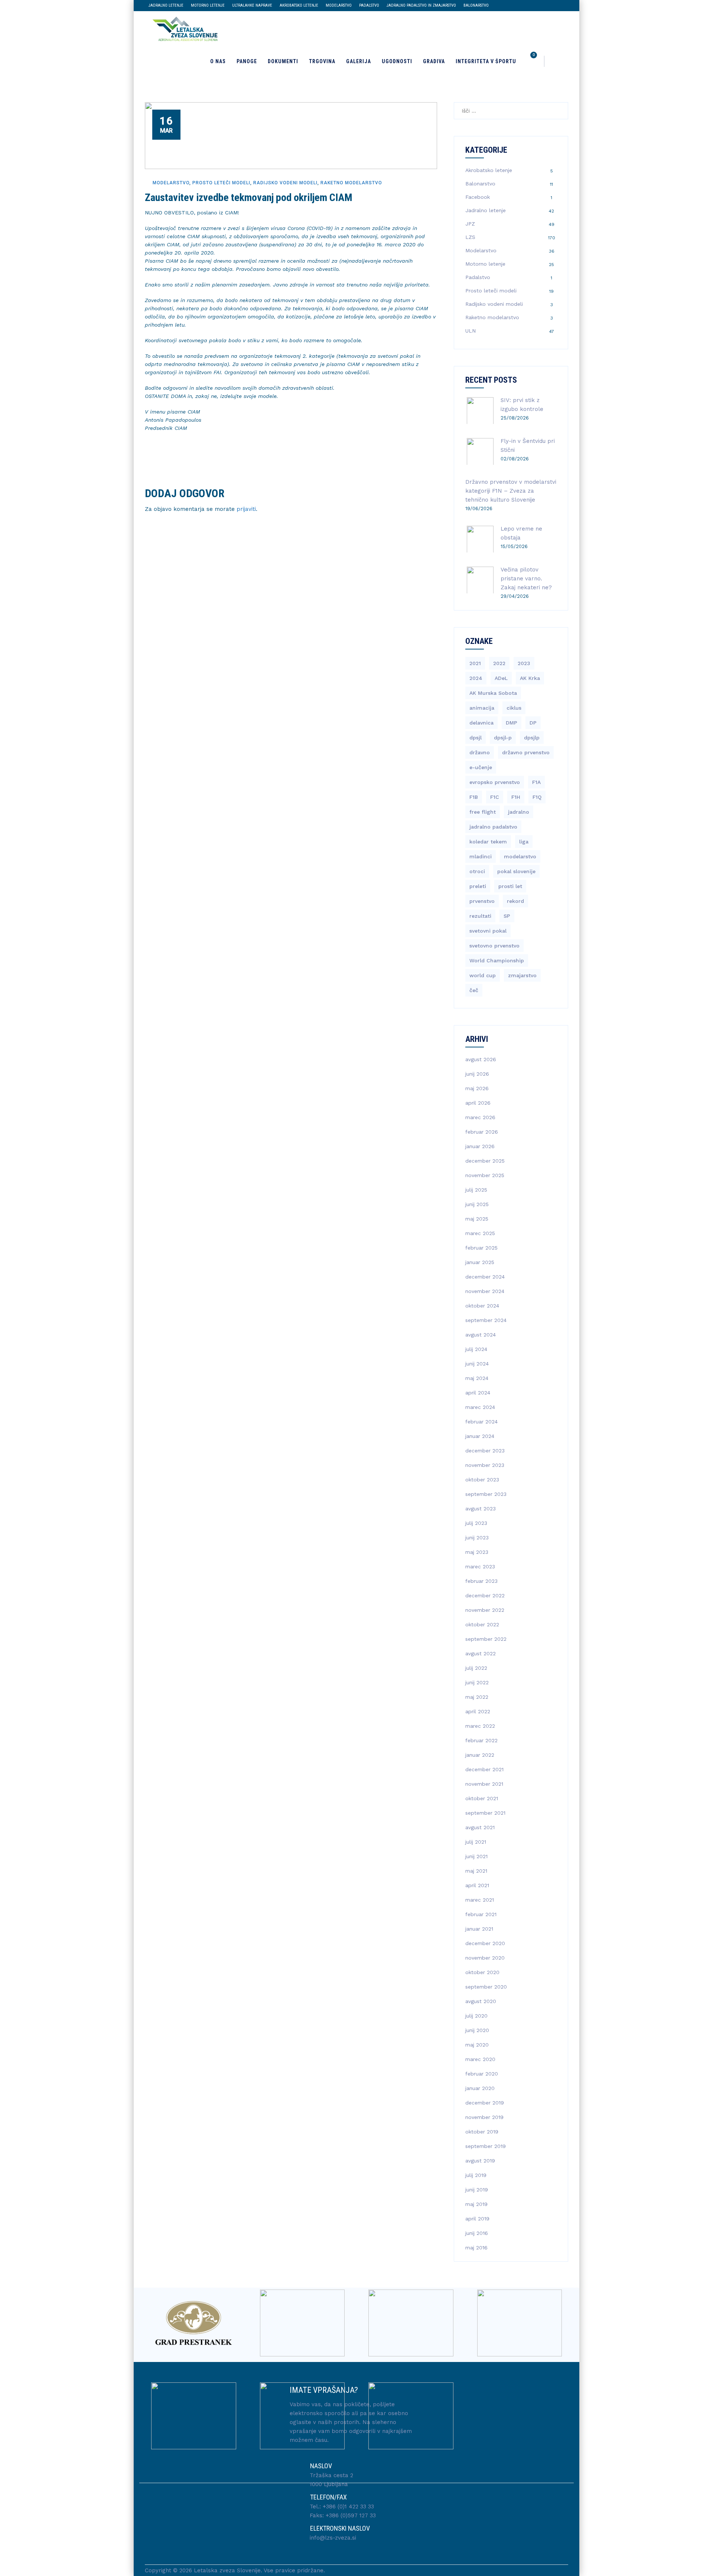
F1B (474, 797)
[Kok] (520, 2323)
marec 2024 (480, 1407)
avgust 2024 (481, 1335)
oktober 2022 (482, 1624)
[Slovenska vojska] (194, 2416)
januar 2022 (480, 1755)
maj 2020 (477, 2045)
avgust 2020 (481, 2001)
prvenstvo (482, 901)
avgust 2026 (481, 1059)
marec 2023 (480, 1566)
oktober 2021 (482, 1798)
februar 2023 (481, 1581)
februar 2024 (481, 1422)
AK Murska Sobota (493, 693)
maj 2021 (476, 1871)
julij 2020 (476, 2016)
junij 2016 (477, 2233)
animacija (482, 708)
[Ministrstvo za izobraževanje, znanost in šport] (302, 2416)
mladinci (481, 856)
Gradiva (434, 61)
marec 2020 (480, 2059)
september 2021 (485, 1813)
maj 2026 (477, 1088)
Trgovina (322, 61)
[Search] (556, 61)
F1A (536, 782)
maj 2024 (477, 1378)
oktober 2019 (482, 2132)
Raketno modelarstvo (351, 183)
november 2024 (485, 1291)
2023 (524, 663)
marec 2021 (480, 1900)
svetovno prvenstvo (494, 946)
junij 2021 (476, 1856)
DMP (512, 723)
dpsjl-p (503, 738)
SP (507, 916)
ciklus (514, 708)
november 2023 (485, 1465)
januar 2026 (480, 1146)
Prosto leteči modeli (221, 183)
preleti (478, 886)
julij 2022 (476, 1668)
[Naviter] (302, 2323)
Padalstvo (369, 5)
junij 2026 (477, 1074)
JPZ (470, 224)
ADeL (501, 678)
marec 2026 (480, 1117)
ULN (471, 331)
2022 (499, 663)
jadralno (519, 812)
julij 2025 (476, 1190)
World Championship (497, 960)
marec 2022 (480, 1726)
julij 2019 (476, 2175)
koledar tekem (488, 842)
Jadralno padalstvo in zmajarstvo (421, 5)
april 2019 (477, 2219)
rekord (515, 901)
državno (480, 752)
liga (524, 842)
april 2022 (478, 1711)
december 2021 (484, 1769)
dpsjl (476, 738)
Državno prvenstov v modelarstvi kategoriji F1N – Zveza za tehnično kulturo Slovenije (511, 491)
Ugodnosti (397, 61)
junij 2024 (477, 1364)
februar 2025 (481, 1248)
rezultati (480, 916)
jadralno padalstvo (493, 827)
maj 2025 (477, 1219)
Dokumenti (283, 61)
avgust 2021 (480, 1827)
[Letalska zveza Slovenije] (183, 28)
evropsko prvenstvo (495, 782)
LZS (470, 237)
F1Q (537, 797)
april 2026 (478, 1103)
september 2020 (486, 1987)
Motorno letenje (208, 5)
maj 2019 (476, 2204)
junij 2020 (477, 2030)
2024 (476, 678)
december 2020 (485, 1943)
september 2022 (486, 1639)
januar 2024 (480, 1436)
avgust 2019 (480, 2161)
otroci (477, 871)
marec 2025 (480, 1233)
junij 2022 (477, 1682)
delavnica (481, 723)
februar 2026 (482, 1132)
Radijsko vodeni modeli (285, 183)
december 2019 (485, 2103)
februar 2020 (482, 2074)
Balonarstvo (476, 5)
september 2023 (486, 1494)
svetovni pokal (488, 931)
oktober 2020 (482, 1972)
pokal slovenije (516, 871)
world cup (483, 975)
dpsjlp (532, 738)
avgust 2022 (481, 1653)
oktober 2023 (482, 1480)
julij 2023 (476, 1523)
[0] (533, 61)
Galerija (359, 61)
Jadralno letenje (166, 5)
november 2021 (484, 1784)
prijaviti (246, 509)
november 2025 (485, 1175)
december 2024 (485, 1277)
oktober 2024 (482, 1306)
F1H (516, 797)
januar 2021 (479, 1929)
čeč (474, 990)
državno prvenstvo (526, 752)
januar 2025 (480, 1262)
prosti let (510, 886)
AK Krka (530, 678)
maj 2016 (476, 2248)
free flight (483, 812)
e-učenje (481, 767)
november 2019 (484, 2117)
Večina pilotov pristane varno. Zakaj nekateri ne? (526, 579)
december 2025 (485, 1161)
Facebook (478, 197)
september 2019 (486, 2146)
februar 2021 (481, 1914)
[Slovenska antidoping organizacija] (411, 2323)
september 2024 (486, 1320)
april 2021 (477, 1885)
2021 (475, 663)
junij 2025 (477, 1204)
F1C (495, 797)
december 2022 (485, 1595)
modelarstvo (520, 856)
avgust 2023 (481, 1509)
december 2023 (485, 1451)
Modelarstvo (339, 5)
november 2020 (485, 1958)
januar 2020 (480, 2088)
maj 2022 (477, 1697)
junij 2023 (477, 1538)
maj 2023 (477, 1552)
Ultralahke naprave (252, 5)
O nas (218, 61)
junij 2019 (477, 2190)
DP (533, 723)
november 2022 (485, 1610)
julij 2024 (476, 1349)
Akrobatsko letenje (299, 5)
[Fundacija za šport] (411, 2416)
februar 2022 (481, 1740)
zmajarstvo (522, 975)
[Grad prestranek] (194, 2323)
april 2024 (478, 1393)
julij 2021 (476, 1842)
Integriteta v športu (486, 61)
